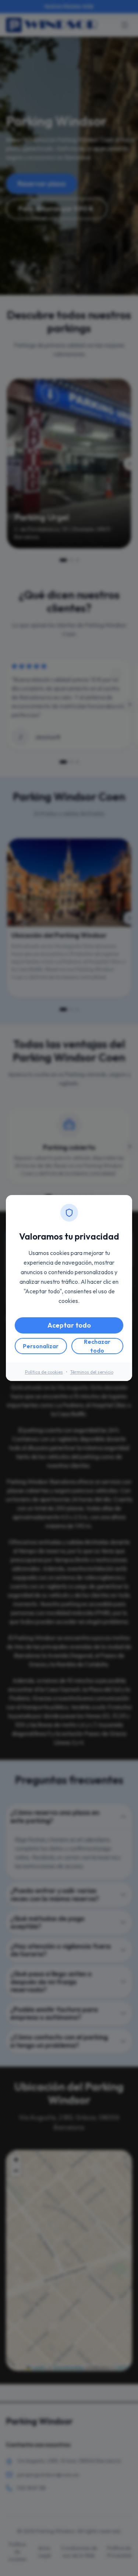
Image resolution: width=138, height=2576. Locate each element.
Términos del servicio (92, 1372)
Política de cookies (44, 1372)
